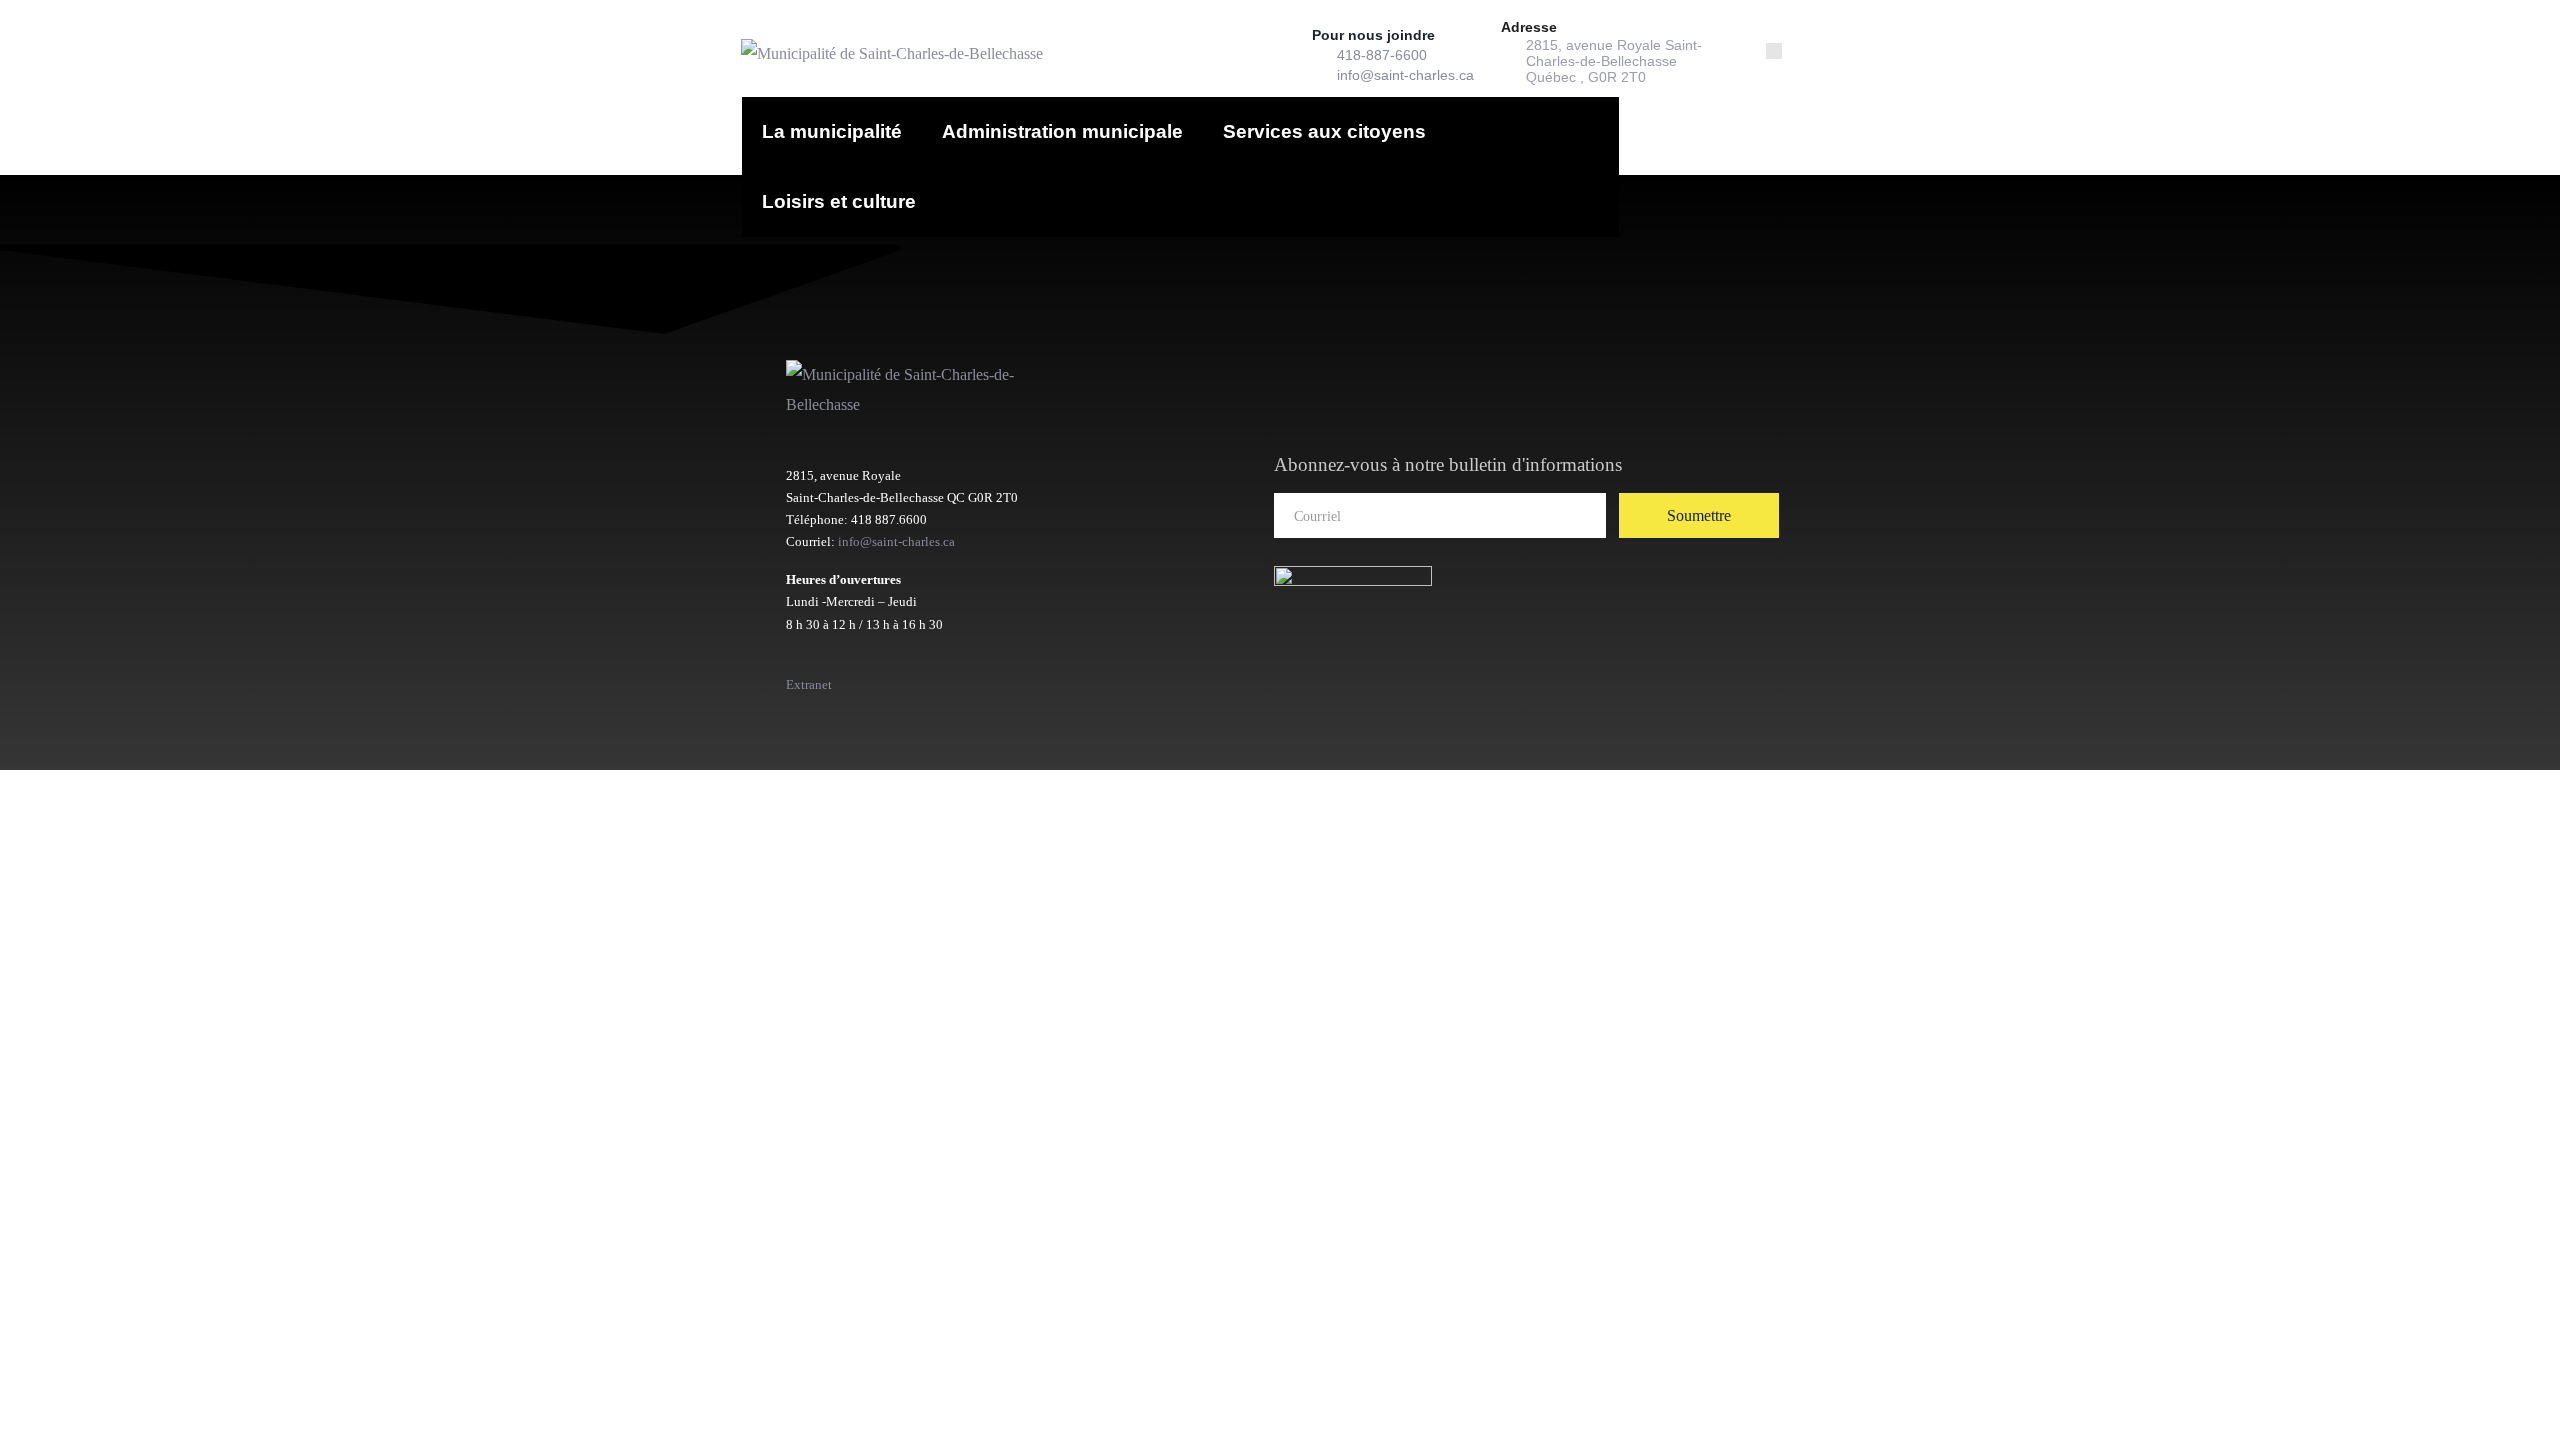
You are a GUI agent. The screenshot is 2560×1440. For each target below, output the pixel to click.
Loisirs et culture (839, 201)
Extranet (809, 684)
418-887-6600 (1382, 55)
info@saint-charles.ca (1405, 75)
